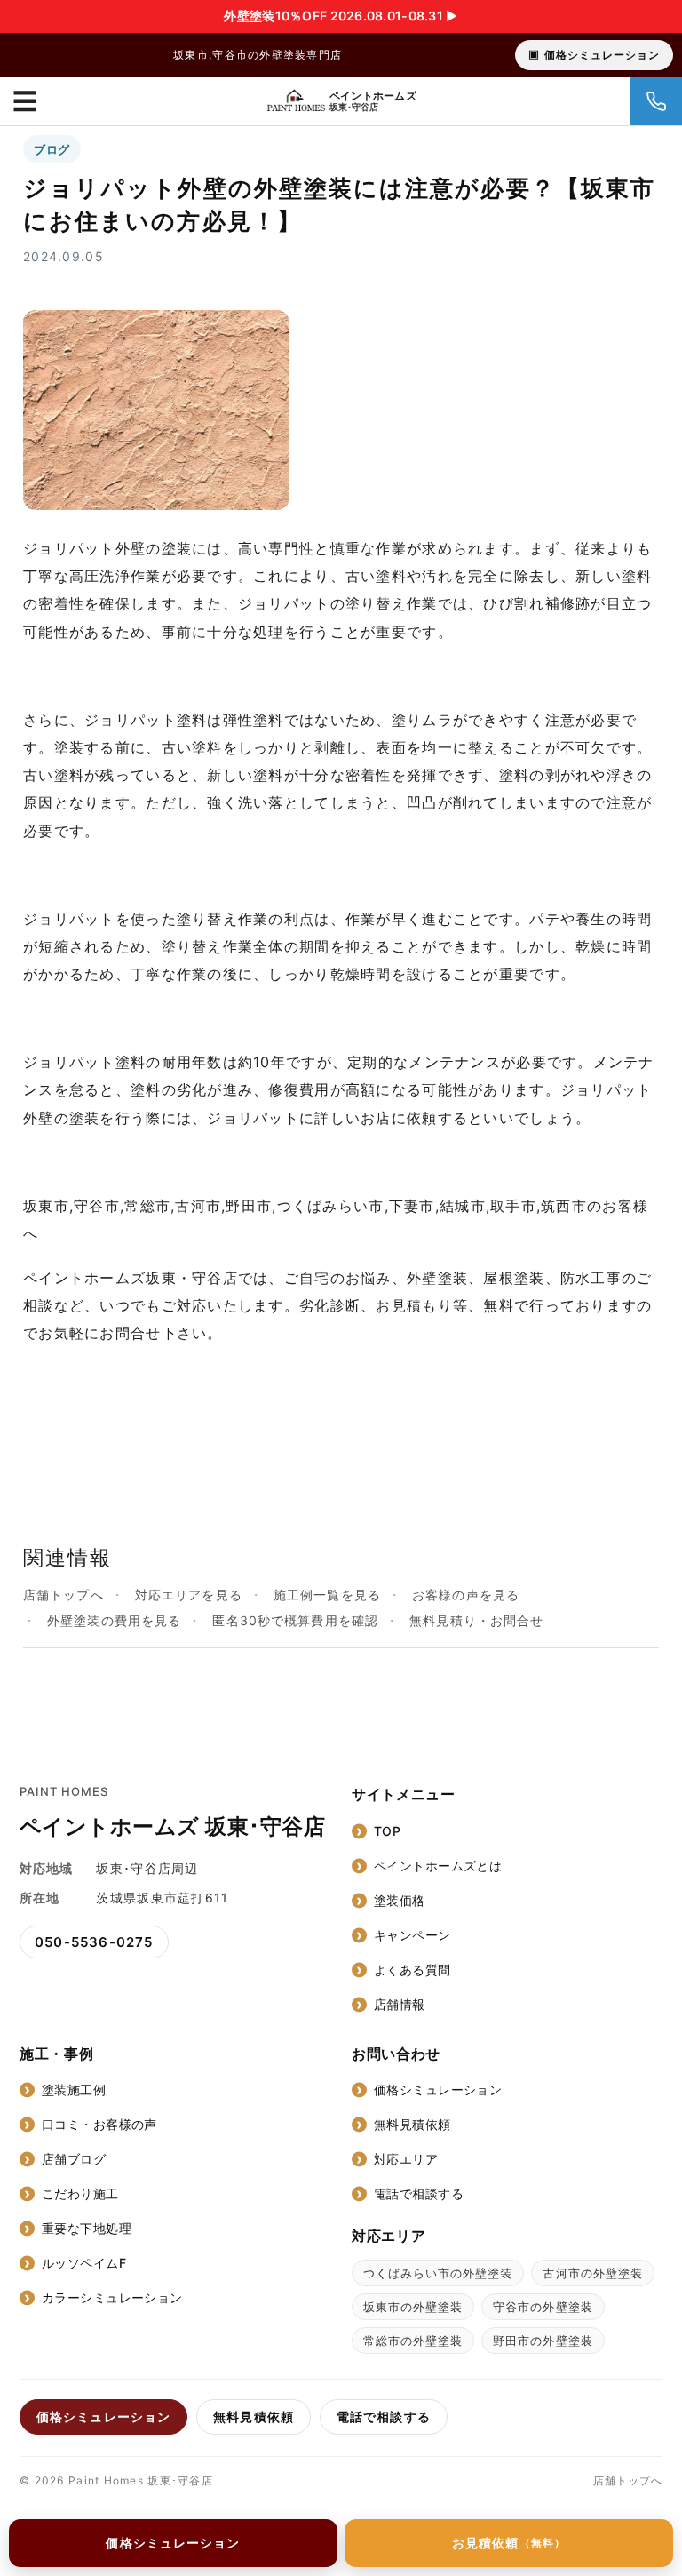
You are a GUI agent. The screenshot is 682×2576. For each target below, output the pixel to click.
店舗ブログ (74, 2159)
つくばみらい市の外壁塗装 (438, 2273)
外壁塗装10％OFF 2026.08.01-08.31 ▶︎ (341, 16)
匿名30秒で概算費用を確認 (295, 1620)
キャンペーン (412, 1935)
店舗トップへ (63, 1595)
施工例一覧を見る (327, 1595)
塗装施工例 (74, 2090)
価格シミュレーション (602, 55)
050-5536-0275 (94, 1942)
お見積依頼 (509, 2543)
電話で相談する (419, 2193)
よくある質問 (412, 1970)
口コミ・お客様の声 (99, 2124)
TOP (387, 1831)
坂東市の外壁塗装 (413, 2307)
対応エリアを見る (189, 1595)
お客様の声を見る (466, 1595)
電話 (656, 101)
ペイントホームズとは (438, 1866)
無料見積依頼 (412, 2124)
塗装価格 (400, 1900)
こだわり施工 (80, 2193)
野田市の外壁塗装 (543, 2341)
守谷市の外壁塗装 (543, 2307)
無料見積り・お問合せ (476, 1620)
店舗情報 (400, 2004)
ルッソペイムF (84, 2263)
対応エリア (406, 2159)
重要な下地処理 (87, 2228)
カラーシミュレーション (112, 2297)
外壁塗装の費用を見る (114, 1620)
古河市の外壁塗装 (592, 2273)
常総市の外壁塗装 (413, 2341)
